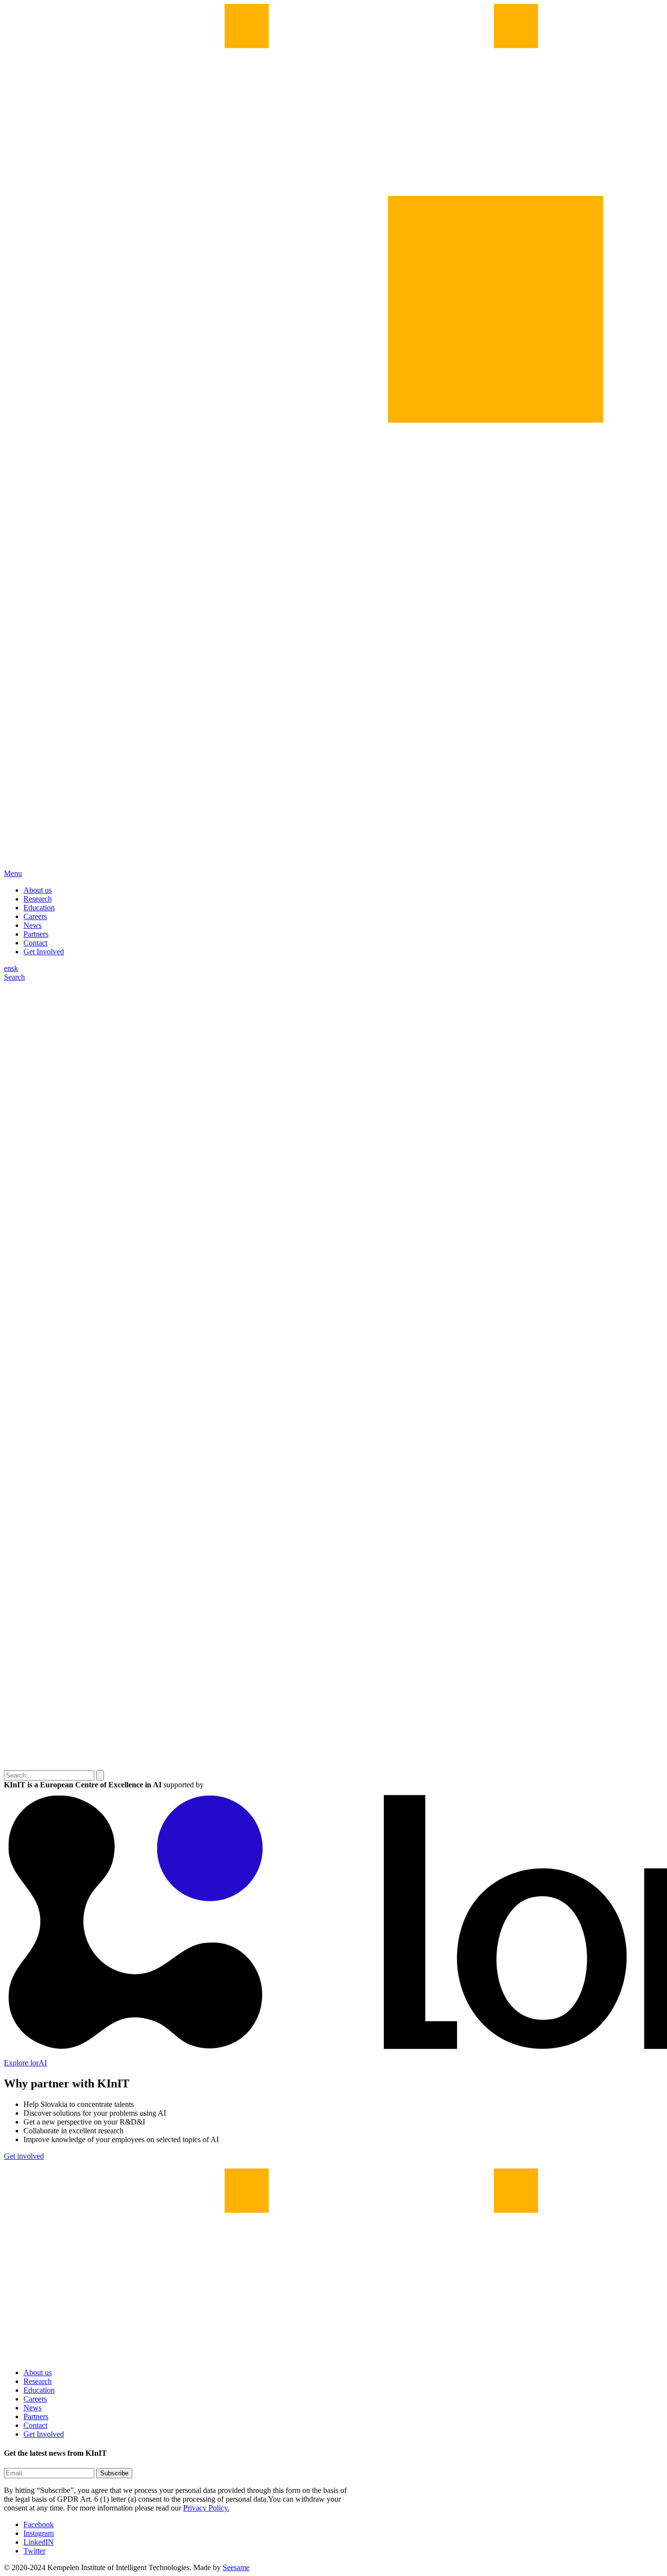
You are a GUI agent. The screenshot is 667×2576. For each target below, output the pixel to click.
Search (14, 977)
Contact (35, 943)
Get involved (24, 2156)
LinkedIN (39, 2542)
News (32, 925)
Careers (35, 916)
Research (38, 899)
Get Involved (44, 952)
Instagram (39, 2533)
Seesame (236, 2567)
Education (39, 908)
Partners (36, 934)
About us (38, 890)
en (8, 968)
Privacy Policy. (206, 2508)
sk (15, 968)
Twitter (34, 2551)
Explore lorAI (25, 2063)
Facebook (39, 2524)
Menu (13, 873)
